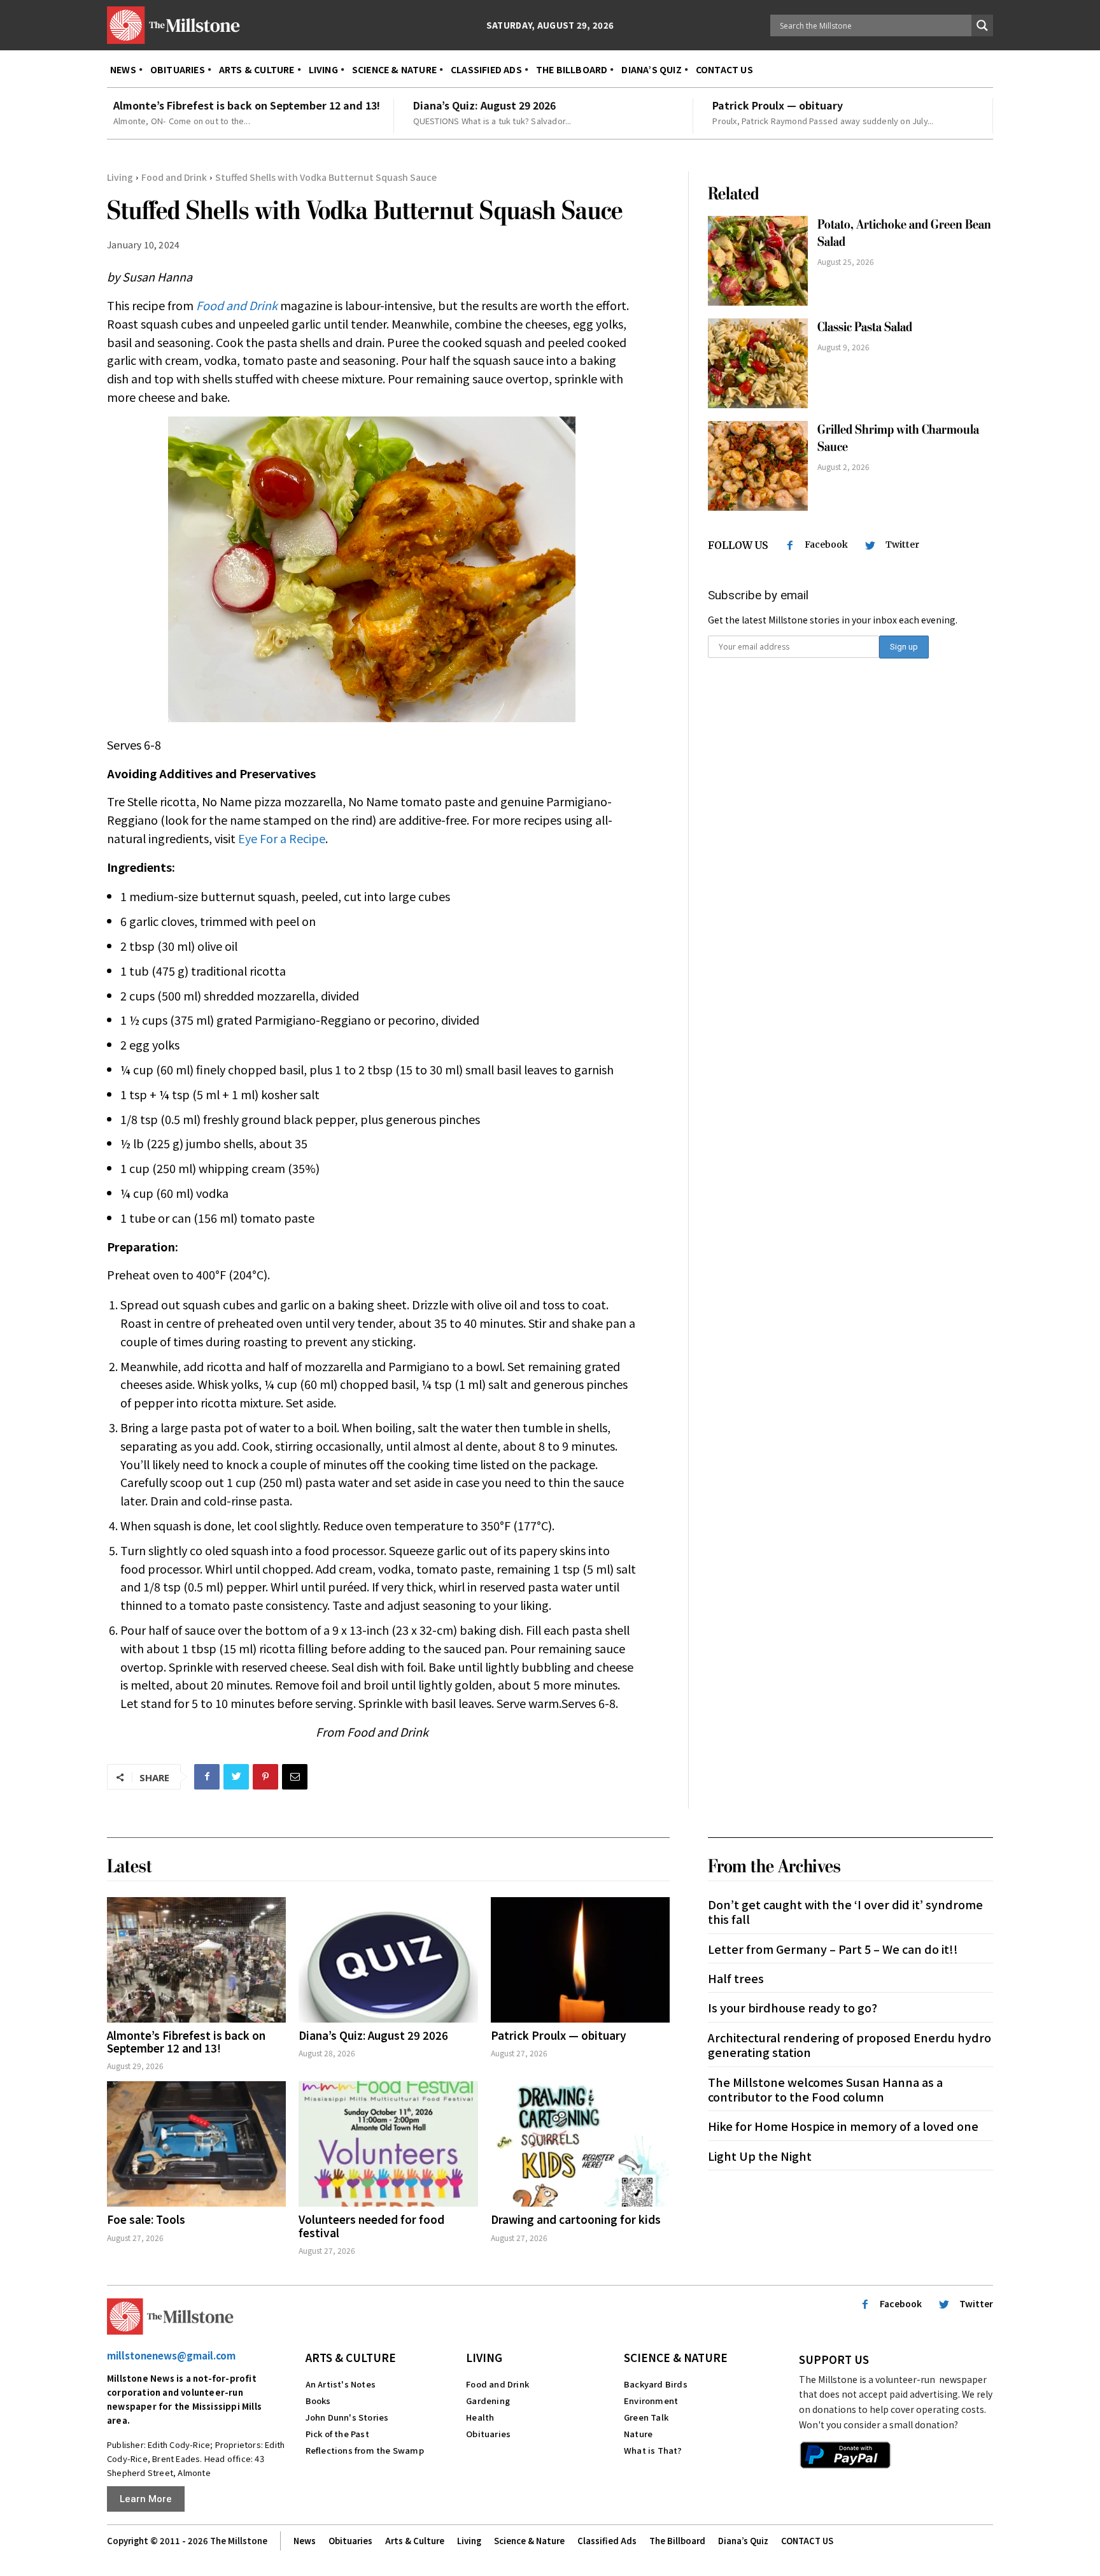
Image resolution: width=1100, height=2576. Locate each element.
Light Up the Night (760, 2156)
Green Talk (646, 2417)
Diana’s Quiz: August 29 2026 (484, 105)
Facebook (826, 544)
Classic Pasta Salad (865, 327)
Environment (651, 2401)
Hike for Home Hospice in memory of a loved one (843, 2126)
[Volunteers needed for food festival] (388, 2144)
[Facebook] (207, 1777)
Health (480, 2417)
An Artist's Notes (341, 2384)
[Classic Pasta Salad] (758, 363)
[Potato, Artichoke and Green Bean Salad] (758, 261)
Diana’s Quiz (743, 2541)
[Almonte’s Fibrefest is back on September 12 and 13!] (196, 1960)
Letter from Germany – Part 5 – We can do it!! (833, 1949)
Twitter (902, 544)
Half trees (736, 1978)
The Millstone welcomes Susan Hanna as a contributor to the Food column (825, 2089)
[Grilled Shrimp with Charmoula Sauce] (758, 466)
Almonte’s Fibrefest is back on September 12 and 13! (247, 105)
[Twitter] (236, 1777)
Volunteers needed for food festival (371, 2225)
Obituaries (488, 2434)
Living (120, 177)
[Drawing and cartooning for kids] (580, 2144)
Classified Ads (607, 2541)
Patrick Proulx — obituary (778, 105)
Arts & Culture (351, 2357)
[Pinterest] (265, 1777)
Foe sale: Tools (146, 2219)
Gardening (488, 2401)
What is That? (653, 2450)
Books (318, 2401)
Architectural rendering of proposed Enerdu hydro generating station (850, 2045)
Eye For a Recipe (282, 838)
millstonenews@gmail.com (171, 2355)
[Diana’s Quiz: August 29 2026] (388, 1960)
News (305, 2541)
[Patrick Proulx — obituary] (580, 1960)
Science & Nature (676, 2357)
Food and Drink (174, 177)
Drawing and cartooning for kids (576, 2219)
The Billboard (677, 2541)
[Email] (295, 1777)
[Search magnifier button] (982, 25)
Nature (638, 2434)
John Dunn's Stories (347, 2417)
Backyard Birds (656, 2384)
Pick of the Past (337, 2434)
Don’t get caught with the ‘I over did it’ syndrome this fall (845, 1911)
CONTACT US (807, 2541)
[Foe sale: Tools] (196, 2144)
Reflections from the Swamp (365, 2450)
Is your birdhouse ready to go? (793, 2007)
